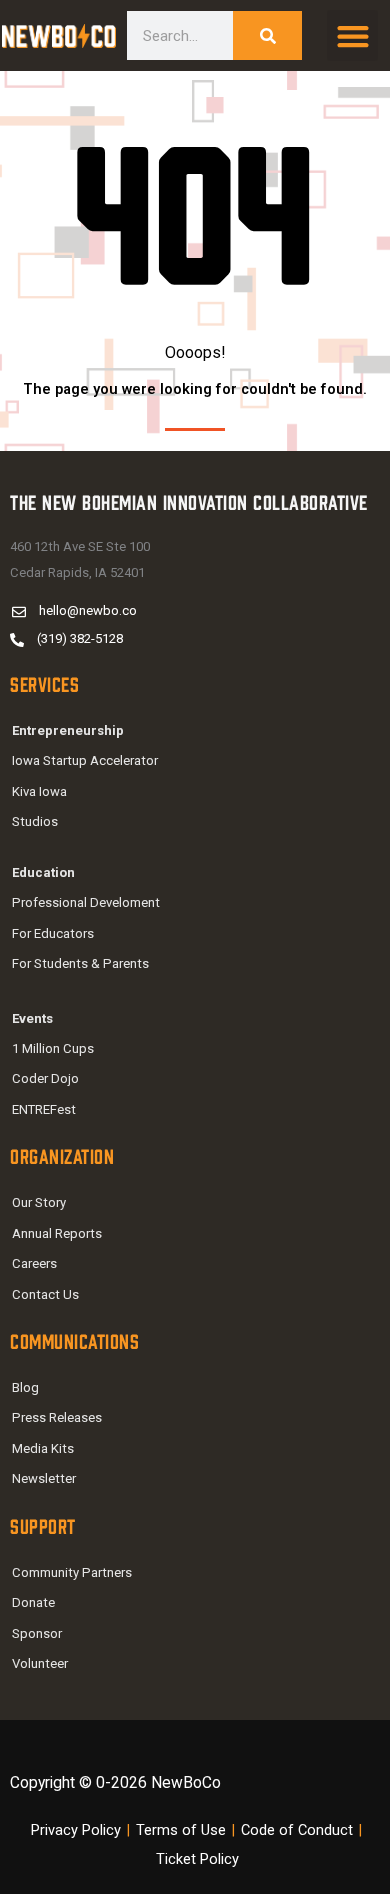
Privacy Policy (76, 1830)
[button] (352, 35)
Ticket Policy (197, 1859)
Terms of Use (181, 1830)
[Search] (267, 35)
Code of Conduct (297, 1830)
